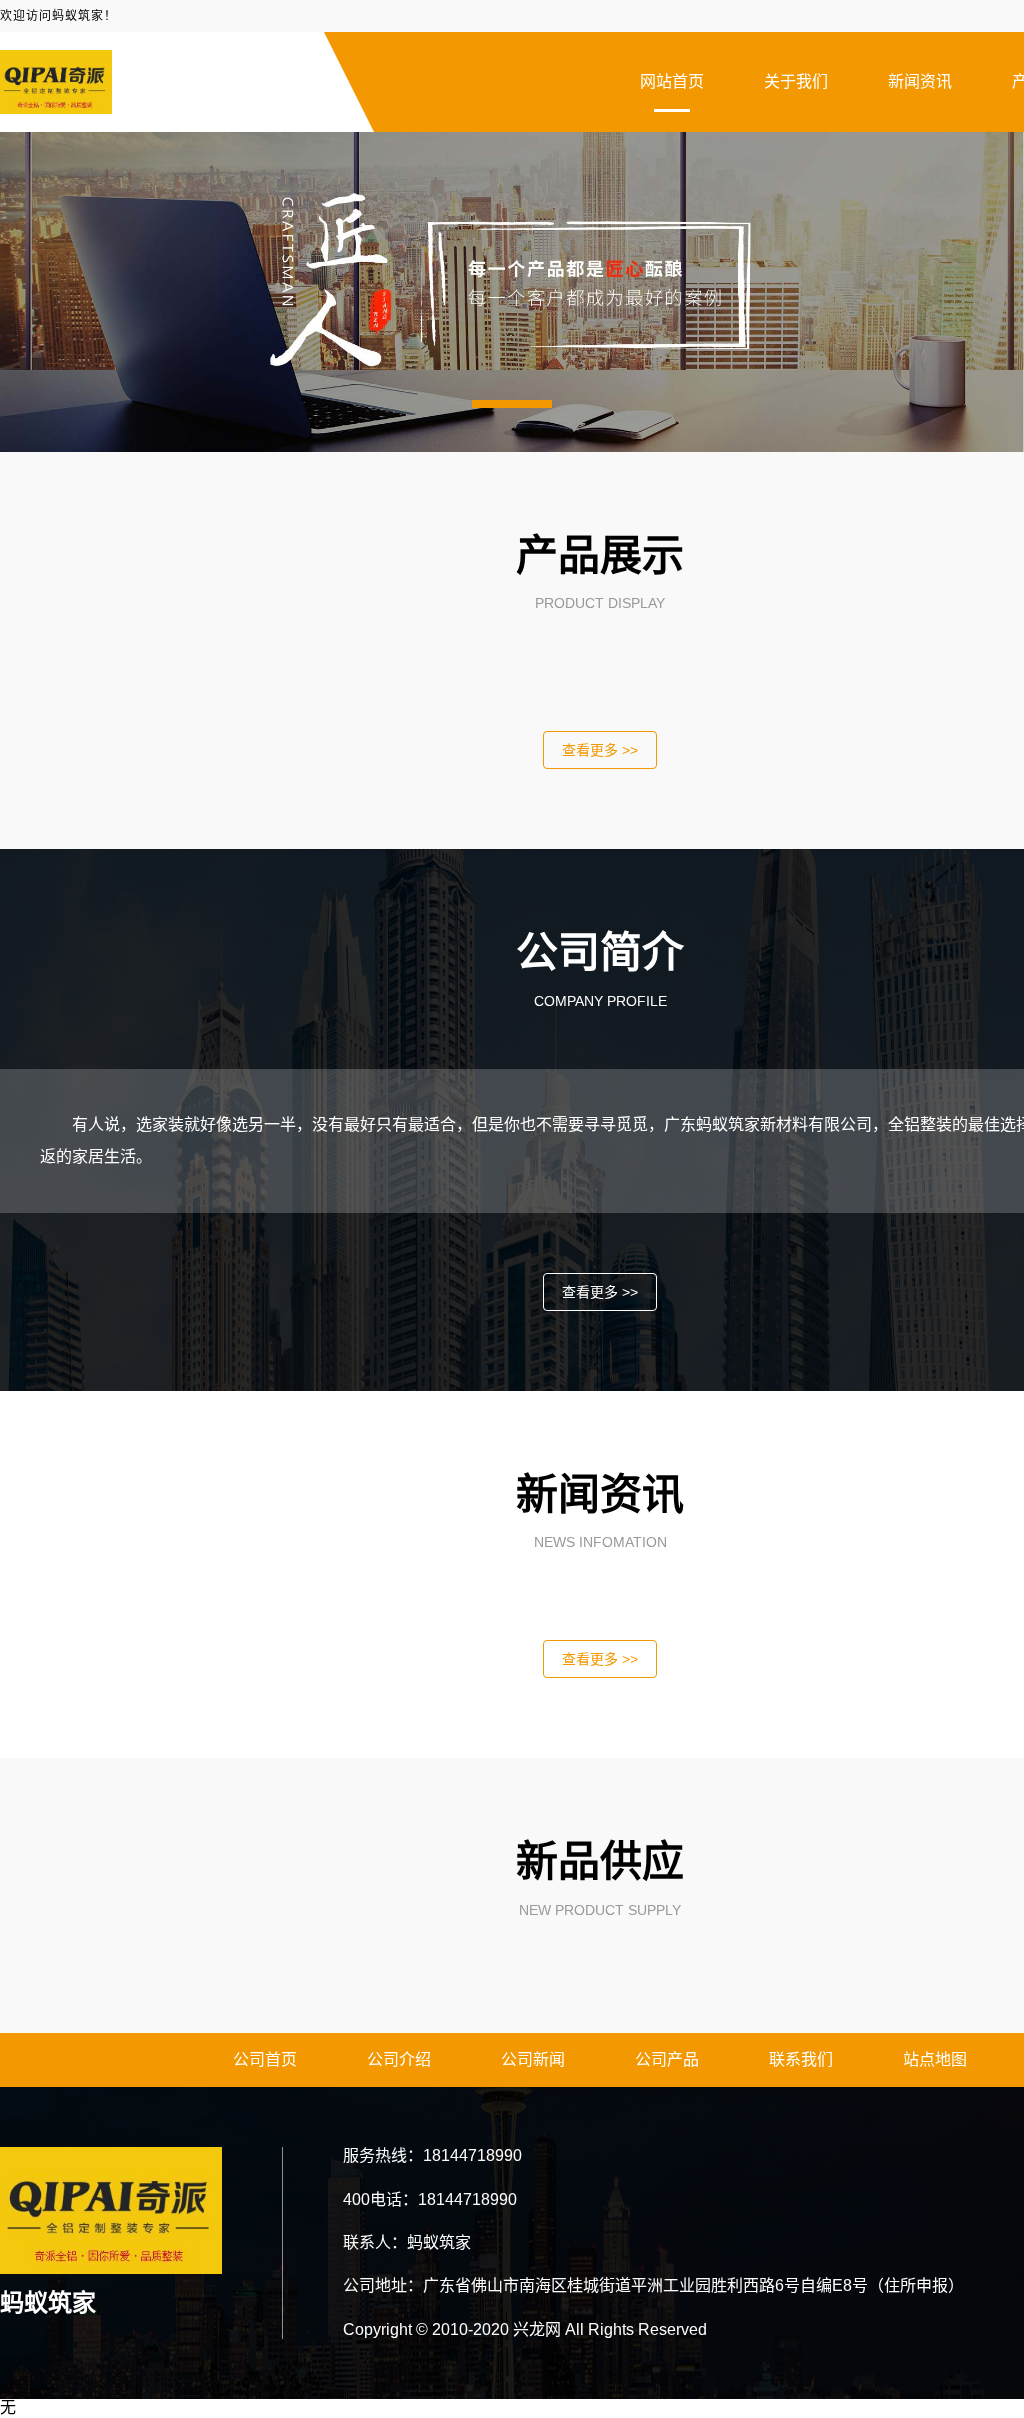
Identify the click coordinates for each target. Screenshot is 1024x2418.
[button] (512, 404)
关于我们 (796, 81)
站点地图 (935, 2059)
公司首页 (265, 2059)
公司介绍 (399, 2059)
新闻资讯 (920, 81)
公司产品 (667, 2059)
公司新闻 (533, 2059)
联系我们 (801, 2059)
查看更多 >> (600, 750)
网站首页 (672, 81)
